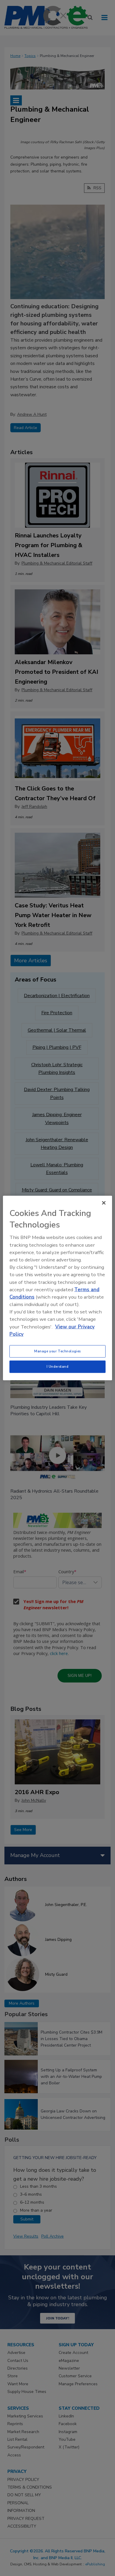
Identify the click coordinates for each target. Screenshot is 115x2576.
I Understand (58, 1367)
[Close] (104, 1203)
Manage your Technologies (57, 1351)
